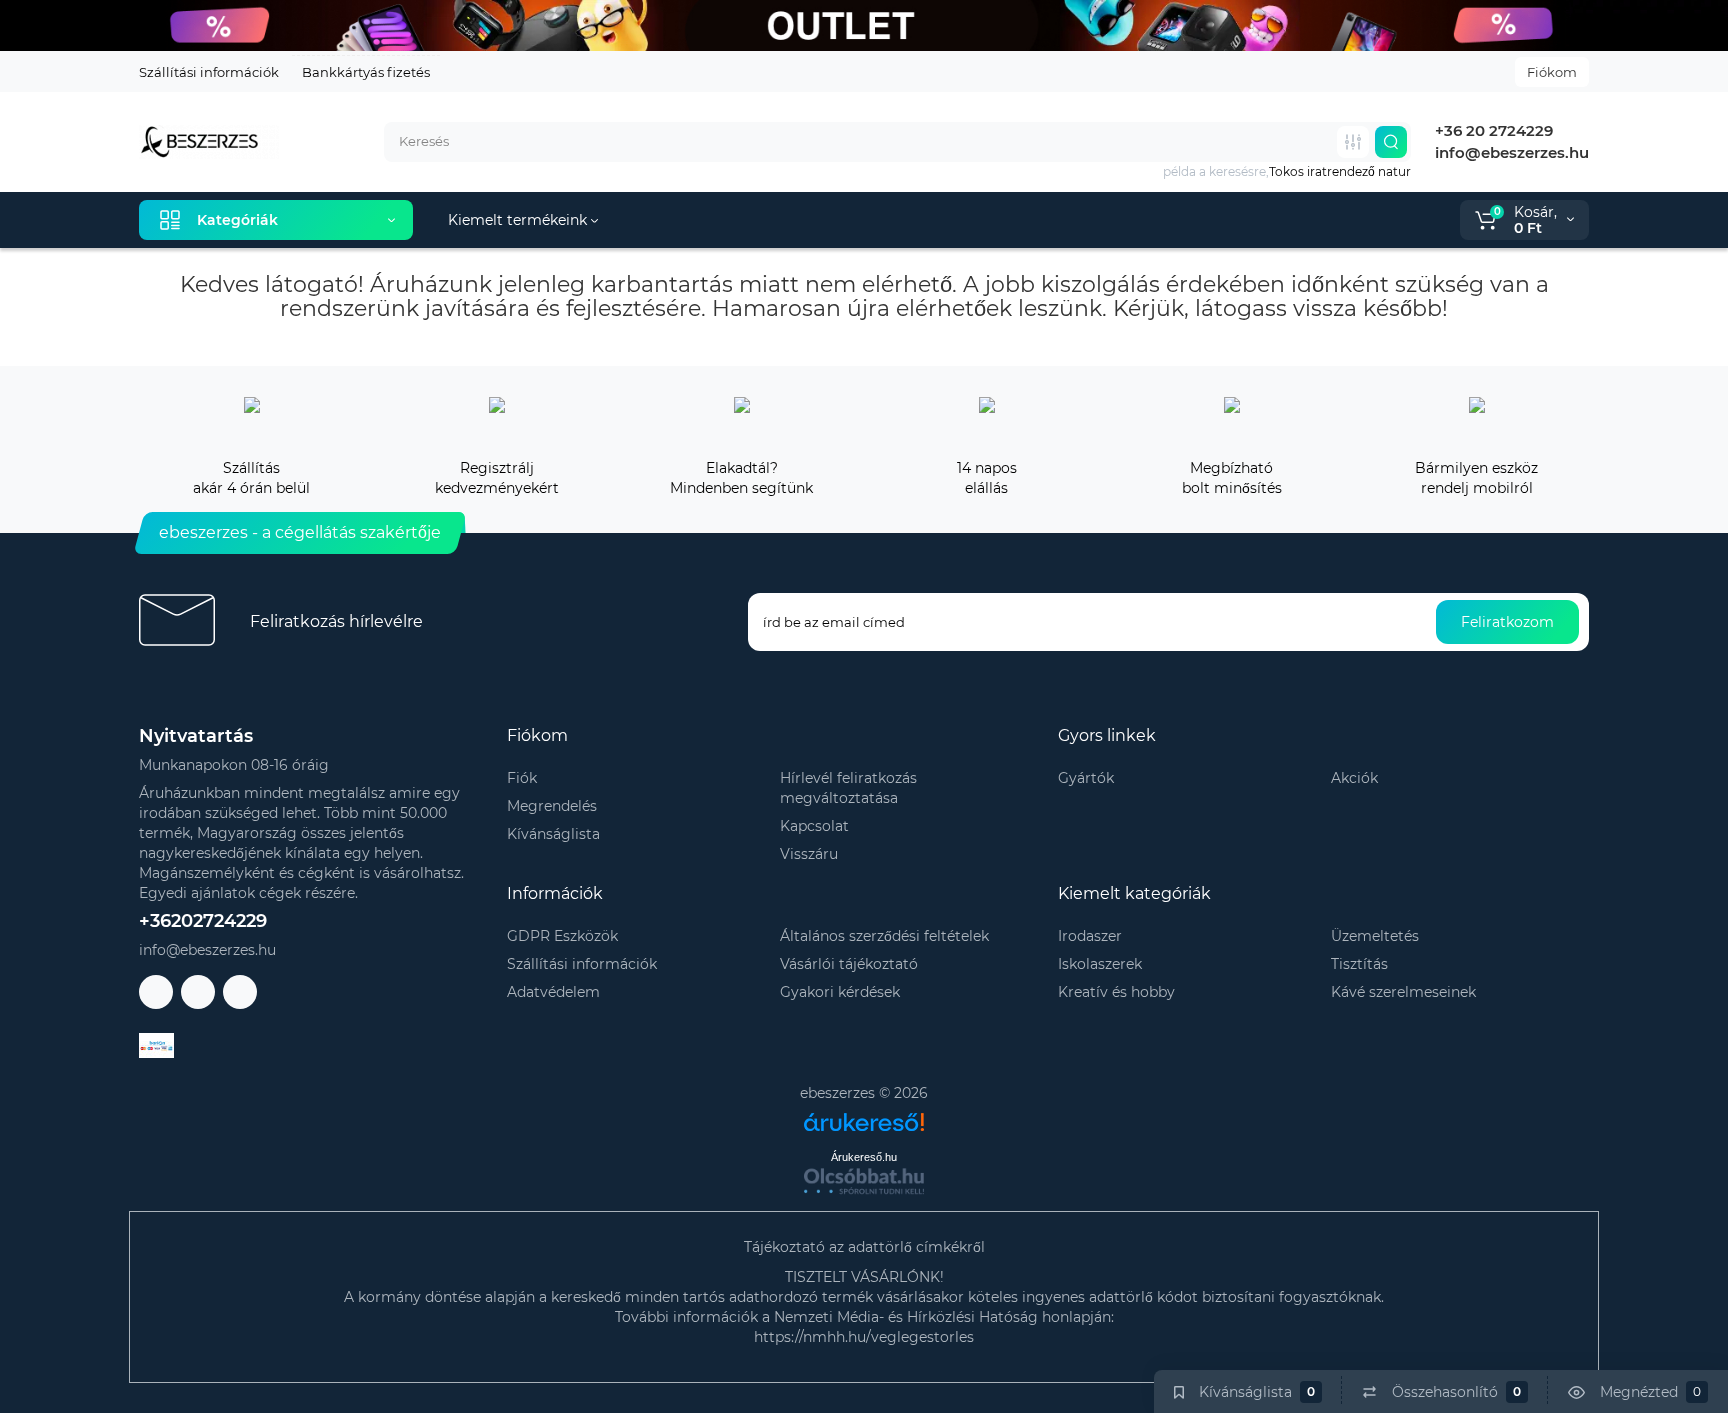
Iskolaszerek (1100, 964)
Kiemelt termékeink (519, 220)
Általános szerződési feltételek (884, 936)
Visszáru (809, 854)
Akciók (1354, 778)
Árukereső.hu (864, 1157)
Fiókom (1552, 72)
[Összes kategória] (1353, 142)
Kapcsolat (814, 826)
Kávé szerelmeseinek (1403, 992)
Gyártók (1086, 778)
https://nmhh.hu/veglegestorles (864, 1337)
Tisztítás (1359, 964)
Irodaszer (1090, 936)
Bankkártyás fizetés (366, 72)
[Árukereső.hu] (864, 1114)
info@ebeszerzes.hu (1510, 152)
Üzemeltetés (1375, 936)
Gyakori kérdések (840, 992)
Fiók (522, 778)
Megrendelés (552, 806)
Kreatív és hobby (1116, 992)
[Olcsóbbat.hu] (864, 1181)
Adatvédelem (553, 992)
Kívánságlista (553, 834)
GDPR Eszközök (562, 936)
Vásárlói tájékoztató (849, 964)
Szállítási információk (209, 72)
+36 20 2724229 (1492, 130)
